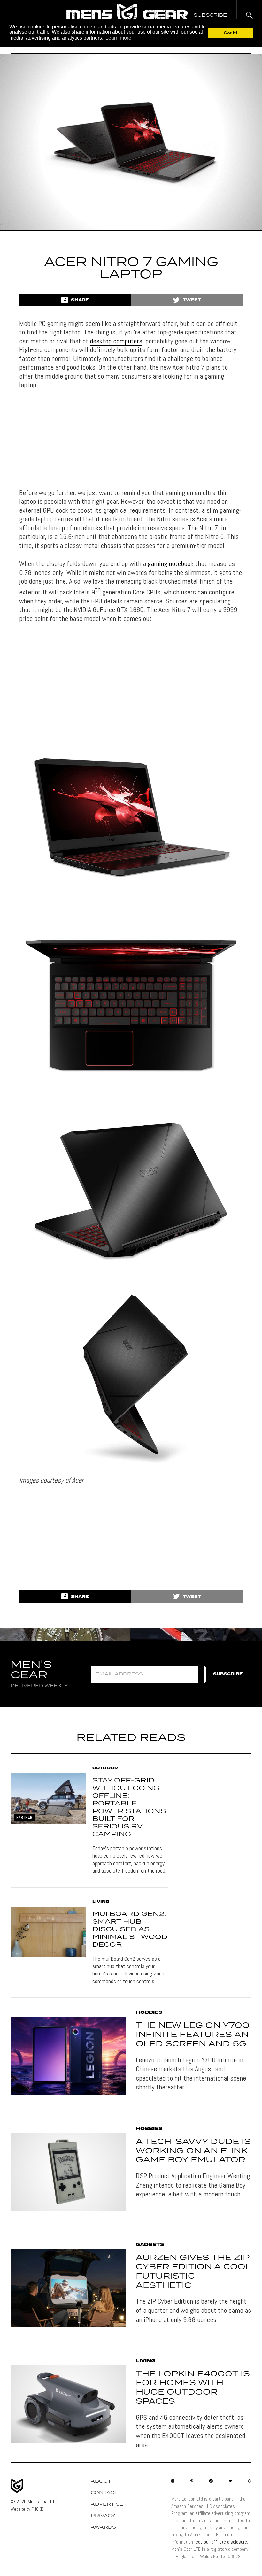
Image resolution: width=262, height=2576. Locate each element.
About (101, 2481)
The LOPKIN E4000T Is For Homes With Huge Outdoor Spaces (193, 2388)
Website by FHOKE (27, 2509)
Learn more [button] (118, 38)
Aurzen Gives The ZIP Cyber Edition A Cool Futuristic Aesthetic (193, 2272)
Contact (104, 2493)
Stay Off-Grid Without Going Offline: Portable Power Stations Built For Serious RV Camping (129, 1807)
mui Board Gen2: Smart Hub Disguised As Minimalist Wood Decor (130, 1929)
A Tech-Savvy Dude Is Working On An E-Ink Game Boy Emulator (193, 2151)
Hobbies (149, 2012)
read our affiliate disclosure (221, 2542)
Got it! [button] (231, 33)
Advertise (107, 2504)
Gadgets (150, 2245)
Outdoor (105, 1768)
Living (101, 1902)
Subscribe (228, 1674)
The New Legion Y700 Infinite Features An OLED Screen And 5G (193, 2035)
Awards (103, 2527)
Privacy (103, 2516)
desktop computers (116, 341)
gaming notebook (171, 563)
